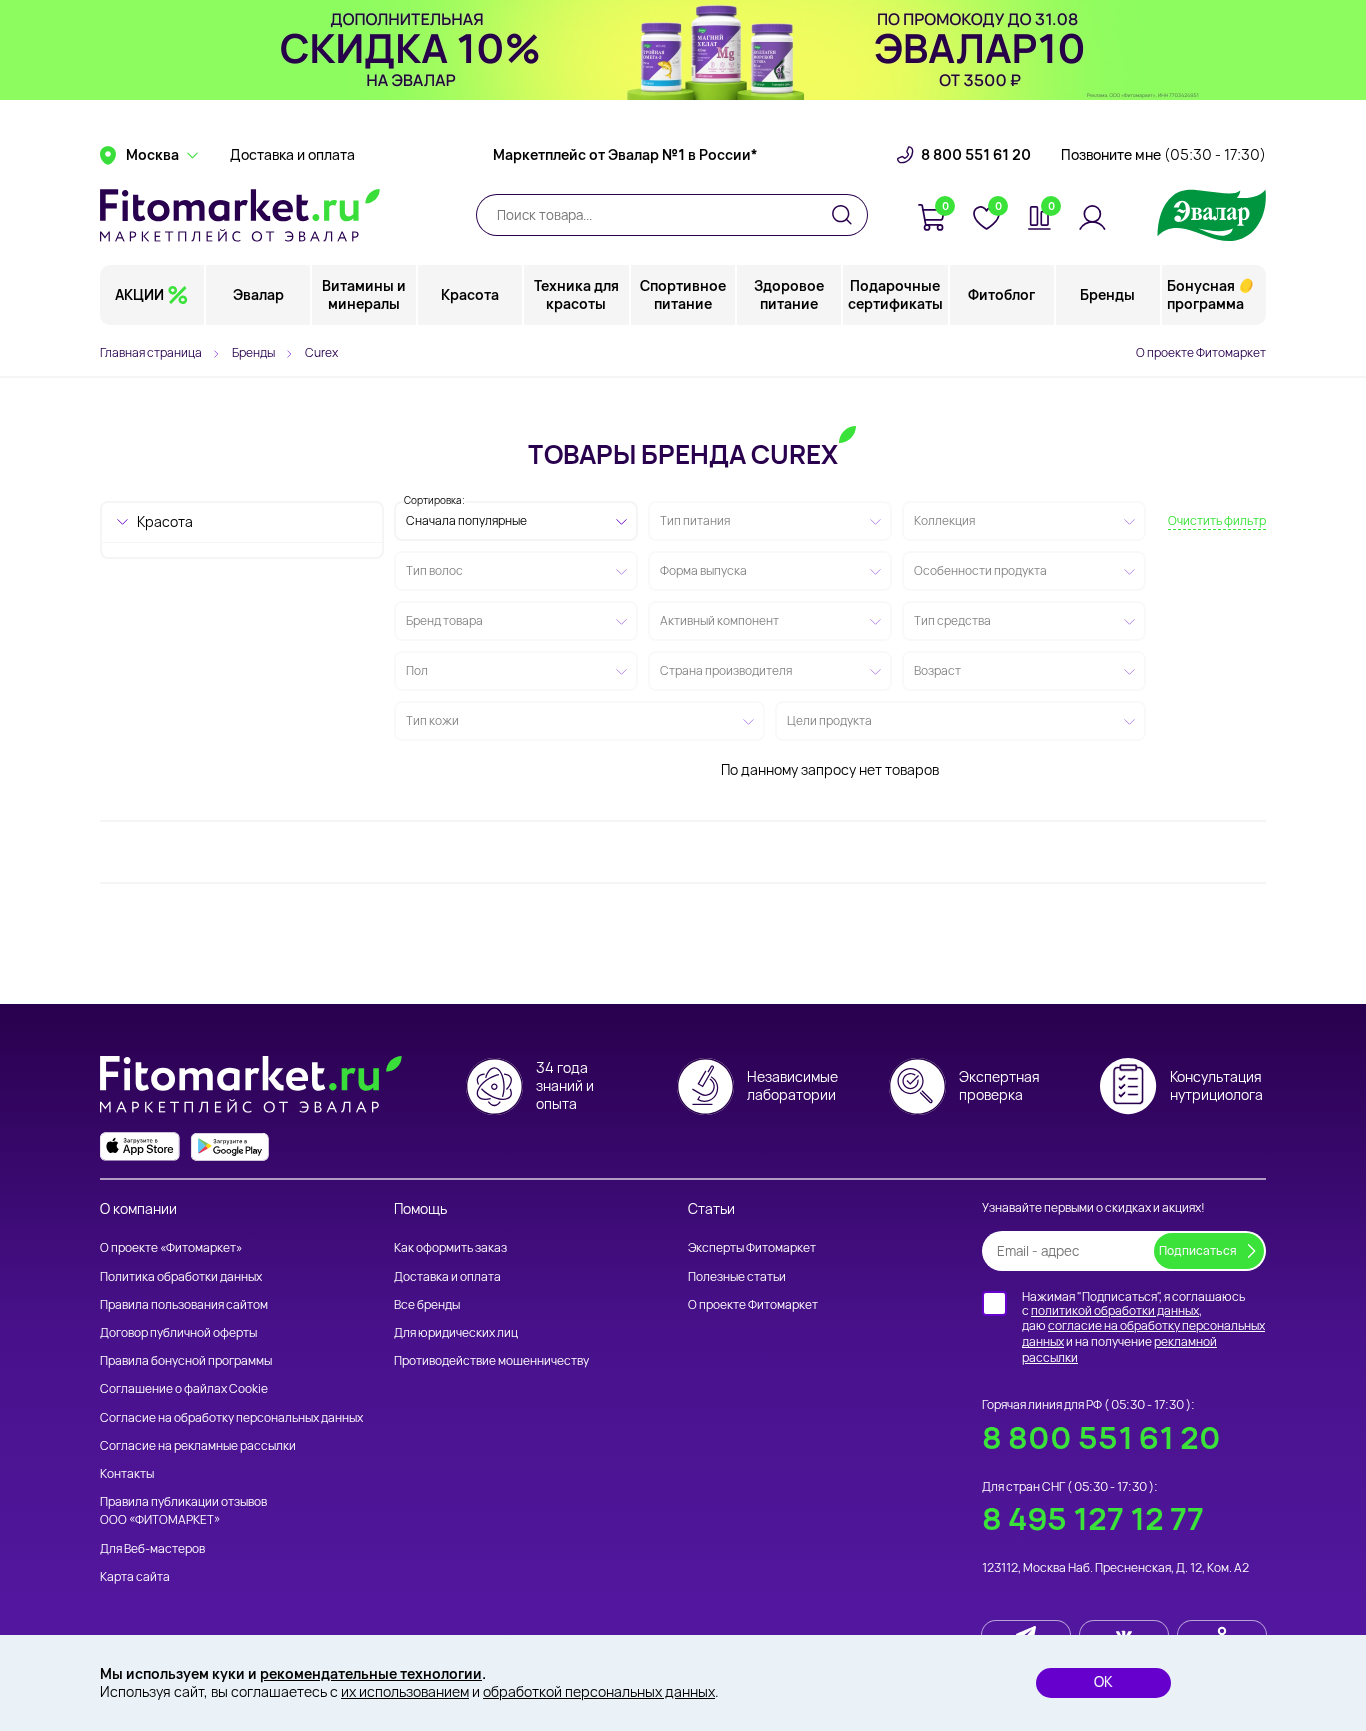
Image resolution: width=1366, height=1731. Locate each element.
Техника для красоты (576, 294)
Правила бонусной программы (186, 1360)
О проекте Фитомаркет (1201, 352)
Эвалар (258, 294)
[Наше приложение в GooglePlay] (230, 1146)
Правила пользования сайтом (184, 1304)
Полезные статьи (737, 1276)
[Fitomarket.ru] (240, 215)
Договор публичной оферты (178, 1332)
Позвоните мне (1163, 155)
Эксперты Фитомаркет (752, 1247)
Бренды (1107, 294)
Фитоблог (1001, 294)
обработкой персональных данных (599, 1691)
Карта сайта (135, 1576)
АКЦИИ (139, 294)
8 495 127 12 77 (1093, 1518)
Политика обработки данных (181, 1276)
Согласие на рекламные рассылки (198, 1445)
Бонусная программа (1205, 294)
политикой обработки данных (1115, 1310)
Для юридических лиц (456, 1332)
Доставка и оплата (292, 155)
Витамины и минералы (364, 294)
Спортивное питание (683, 294)
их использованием (405, 1691)
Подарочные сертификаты (895, 294)
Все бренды (427, 1304)
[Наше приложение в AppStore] (140, 1146)
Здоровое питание (789, 294)
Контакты (127, 1473)
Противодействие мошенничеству (491, 1360)
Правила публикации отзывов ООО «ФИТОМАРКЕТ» (183, 1510)
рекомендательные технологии (371, 1673)
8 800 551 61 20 (976, 155)
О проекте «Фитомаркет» (171, 1247)
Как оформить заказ (450, 1247)
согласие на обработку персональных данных (1143, 1333)
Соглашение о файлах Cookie (184, 1388)
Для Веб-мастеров (152, 1548)
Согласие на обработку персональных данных (231, 1417)
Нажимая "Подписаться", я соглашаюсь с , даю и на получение (1143, 1327)
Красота (470, 294)
